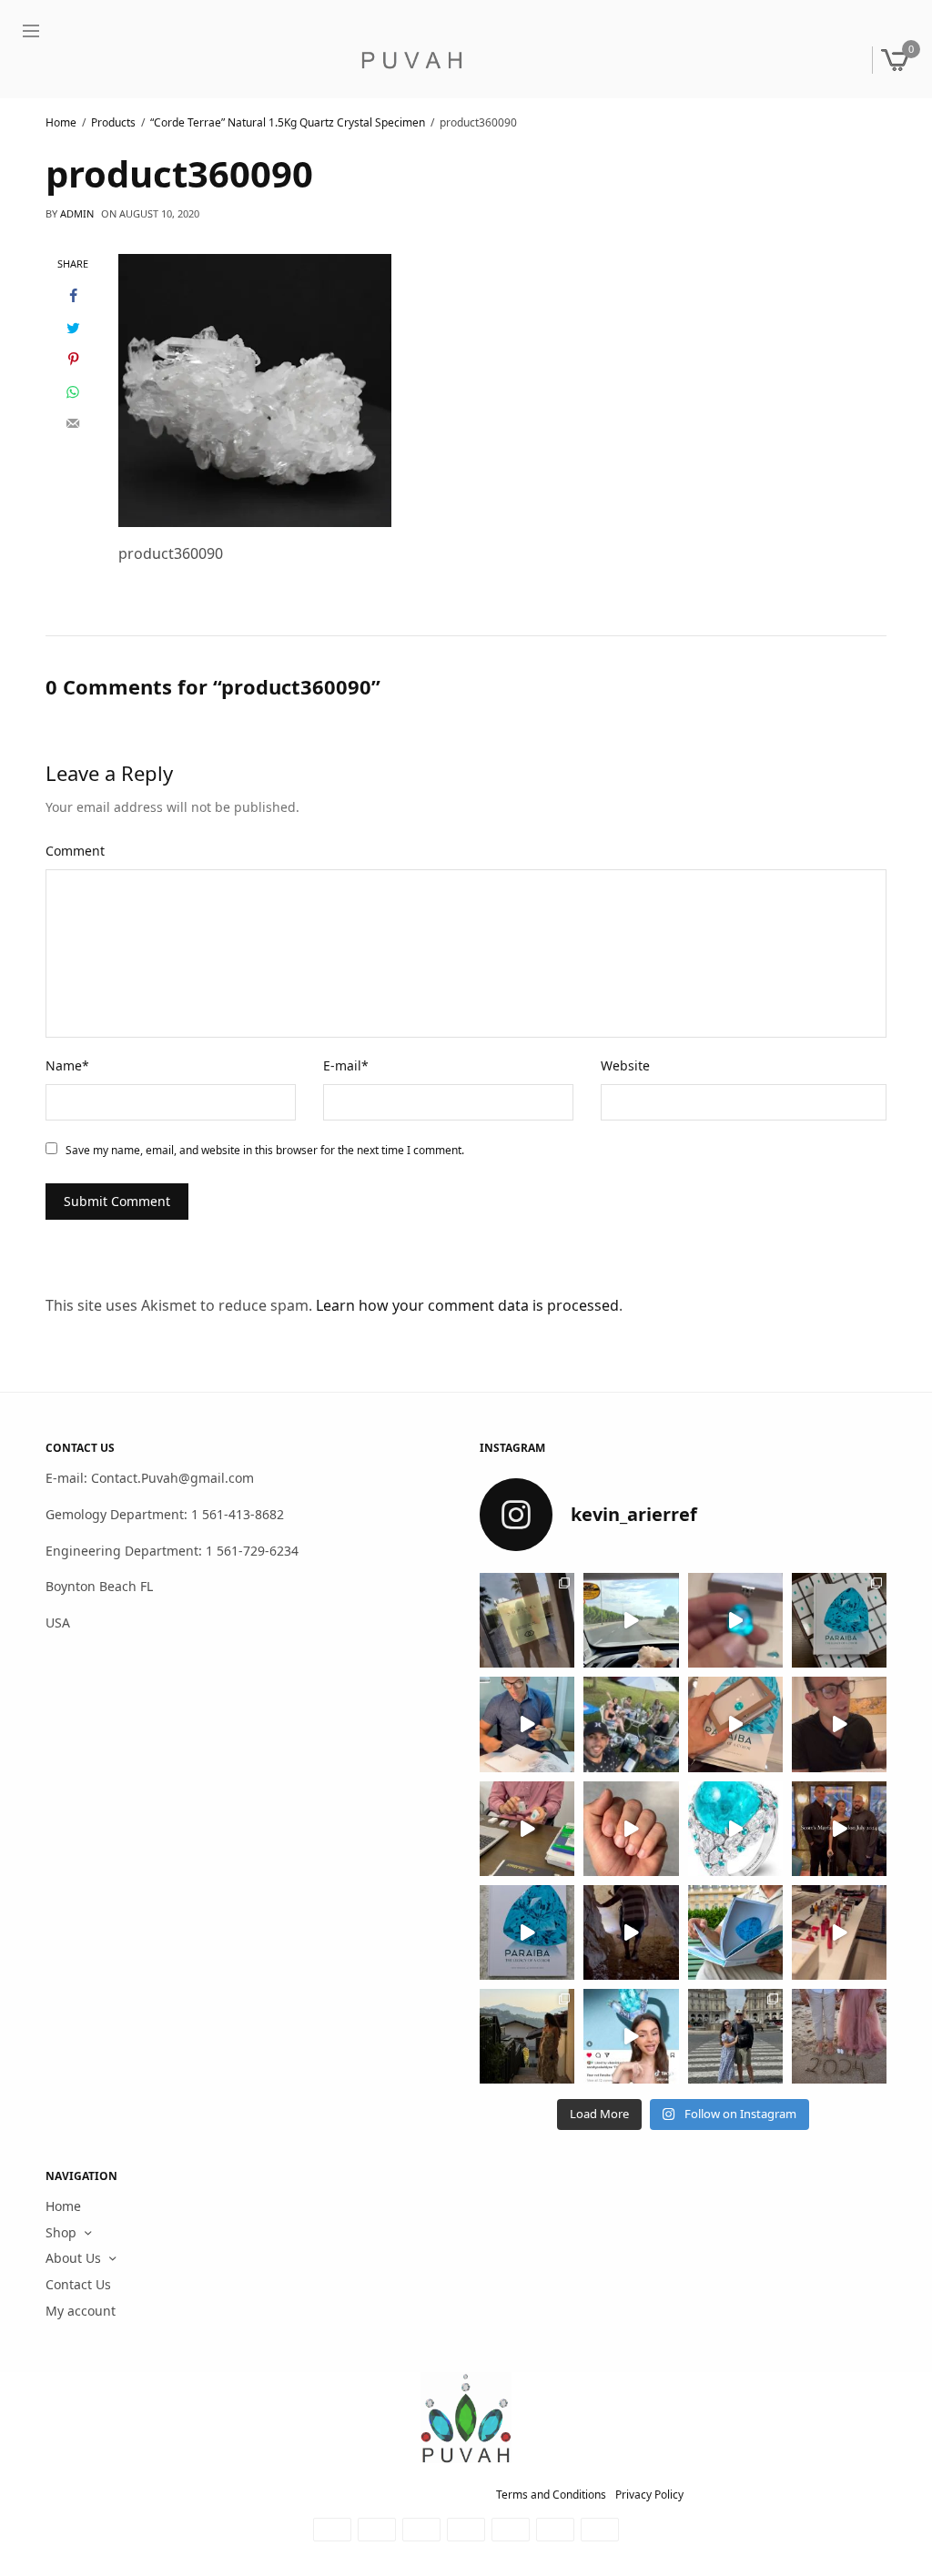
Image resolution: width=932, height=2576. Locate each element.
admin (77, 213)
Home (63, 2206)
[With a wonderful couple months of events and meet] (839, 1620)
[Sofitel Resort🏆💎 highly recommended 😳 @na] (527, 1620)
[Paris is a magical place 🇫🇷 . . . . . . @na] (839, 1932)
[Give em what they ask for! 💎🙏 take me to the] (735, 1620)
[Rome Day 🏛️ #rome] (735, 2036)
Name (67, 1065)
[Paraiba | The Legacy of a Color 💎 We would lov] (735, 1932)
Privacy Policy (649, 2495)
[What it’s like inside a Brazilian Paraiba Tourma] (631, 1932)
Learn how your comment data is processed (467, 1305)
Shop (61, 2232)
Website (625, 1065)
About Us (73, 2259)
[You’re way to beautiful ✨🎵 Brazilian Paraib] (631, 1829)
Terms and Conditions (551, 2495)
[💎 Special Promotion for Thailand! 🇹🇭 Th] (527, 1725)
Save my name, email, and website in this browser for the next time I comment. (265, 1150)
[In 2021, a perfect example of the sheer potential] (527, 1829)
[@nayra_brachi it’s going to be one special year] (839, 2036)
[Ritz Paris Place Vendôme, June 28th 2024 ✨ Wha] (527, 1932)
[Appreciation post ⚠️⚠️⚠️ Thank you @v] (839, 1725)
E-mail (346, 1065)
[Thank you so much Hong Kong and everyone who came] (735, 1725)
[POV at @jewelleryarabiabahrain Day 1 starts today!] (631, 1620)
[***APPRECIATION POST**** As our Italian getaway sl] (527, 2036)
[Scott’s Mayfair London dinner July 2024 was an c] (839, 1829)
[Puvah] (411, 60)
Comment (75, 851)
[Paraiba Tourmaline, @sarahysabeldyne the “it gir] (631, 2036)
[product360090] (255, 389)
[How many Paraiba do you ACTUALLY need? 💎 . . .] (735, 1829)
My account (81, 2311)
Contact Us (78, 2284)
